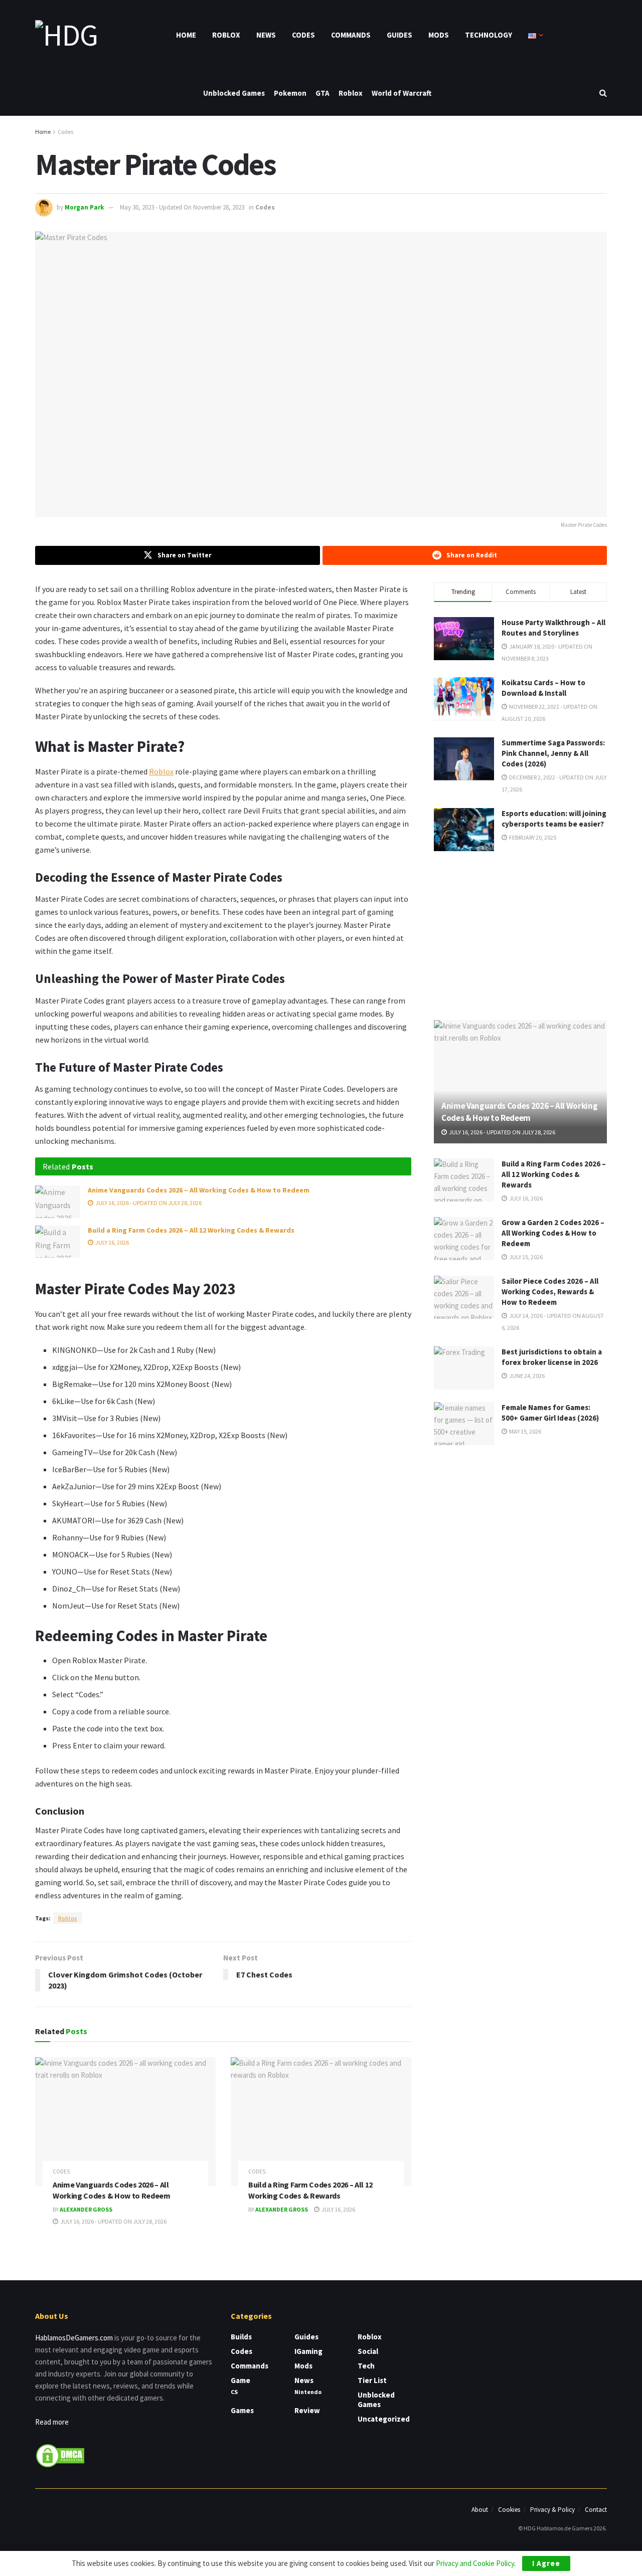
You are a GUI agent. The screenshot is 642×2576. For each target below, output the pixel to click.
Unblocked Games (234, 93)
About (480, 2510)
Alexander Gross (86, 2209)
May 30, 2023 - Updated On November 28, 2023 (182, 207)
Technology (489, 35)
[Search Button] (603, 93)
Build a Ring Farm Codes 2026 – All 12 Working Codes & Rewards (191, 1230)
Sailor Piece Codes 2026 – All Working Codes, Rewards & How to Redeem (550, 1292)
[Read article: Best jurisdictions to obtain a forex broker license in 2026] (464, 1368)
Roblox (226, 35)
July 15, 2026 (525, 1257)
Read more (52, 2422)
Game (240, 2380)
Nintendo (308, 2392)
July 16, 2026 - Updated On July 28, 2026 (148, 1203)
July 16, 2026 (112, 1242)
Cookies (509, 2510)
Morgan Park (84, 207)
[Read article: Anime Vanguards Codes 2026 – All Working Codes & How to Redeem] (58, 1202)
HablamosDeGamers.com (74, 2338)
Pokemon (290, 93)
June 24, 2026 (526, 1376)
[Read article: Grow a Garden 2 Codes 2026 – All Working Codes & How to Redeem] (464, 1239)
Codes (303, 35)
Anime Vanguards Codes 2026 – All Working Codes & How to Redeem (199, 1190)
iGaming (308, 2351)
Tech (366, 2366)
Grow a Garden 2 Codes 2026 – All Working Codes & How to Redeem (553, 1233)
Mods (439, 35)
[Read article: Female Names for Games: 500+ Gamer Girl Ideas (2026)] (464, 1424)
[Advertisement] (521, 934)
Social (368, 2351)
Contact (596, 2510)
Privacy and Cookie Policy (475, 2563)
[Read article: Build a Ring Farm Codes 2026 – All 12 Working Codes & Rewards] (58, 1242)
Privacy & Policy (552, 2510)
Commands (351, 35)
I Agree (546, 2563)
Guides (399, 35)
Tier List (372, 2380)
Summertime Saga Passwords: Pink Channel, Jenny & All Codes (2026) (553, 753)
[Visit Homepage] (66, 35)
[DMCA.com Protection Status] (60, 2454)
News (266, 35)
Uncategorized (384, 2419)
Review (307, 2410)
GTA (323, 93)
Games (242, 2410)
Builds (241, 2337)
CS (234, 2392)
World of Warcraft (402, 93)
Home (186, 35)
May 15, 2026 (525, 1431)
